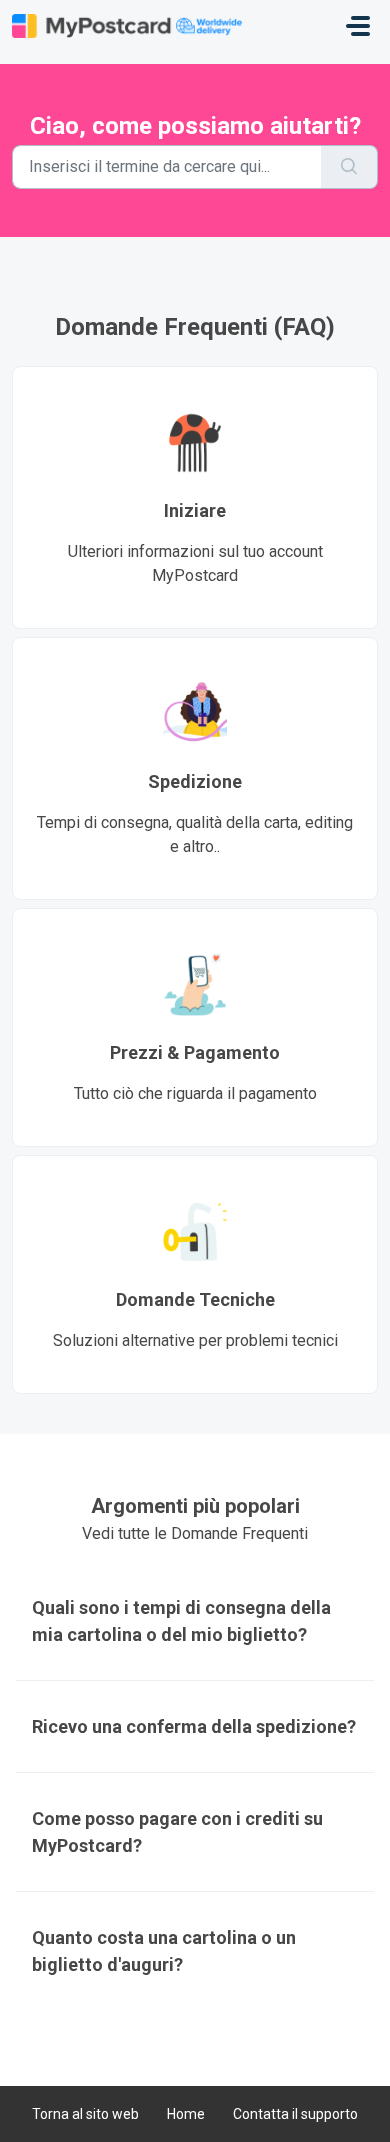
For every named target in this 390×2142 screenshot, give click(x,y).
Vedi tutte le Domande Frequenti (195, 1533)
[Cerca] (349, 167)
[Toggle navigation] (358, 26)
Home (186, 2114)
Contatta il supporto (295, 2114)
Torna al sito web (85, 2114)
